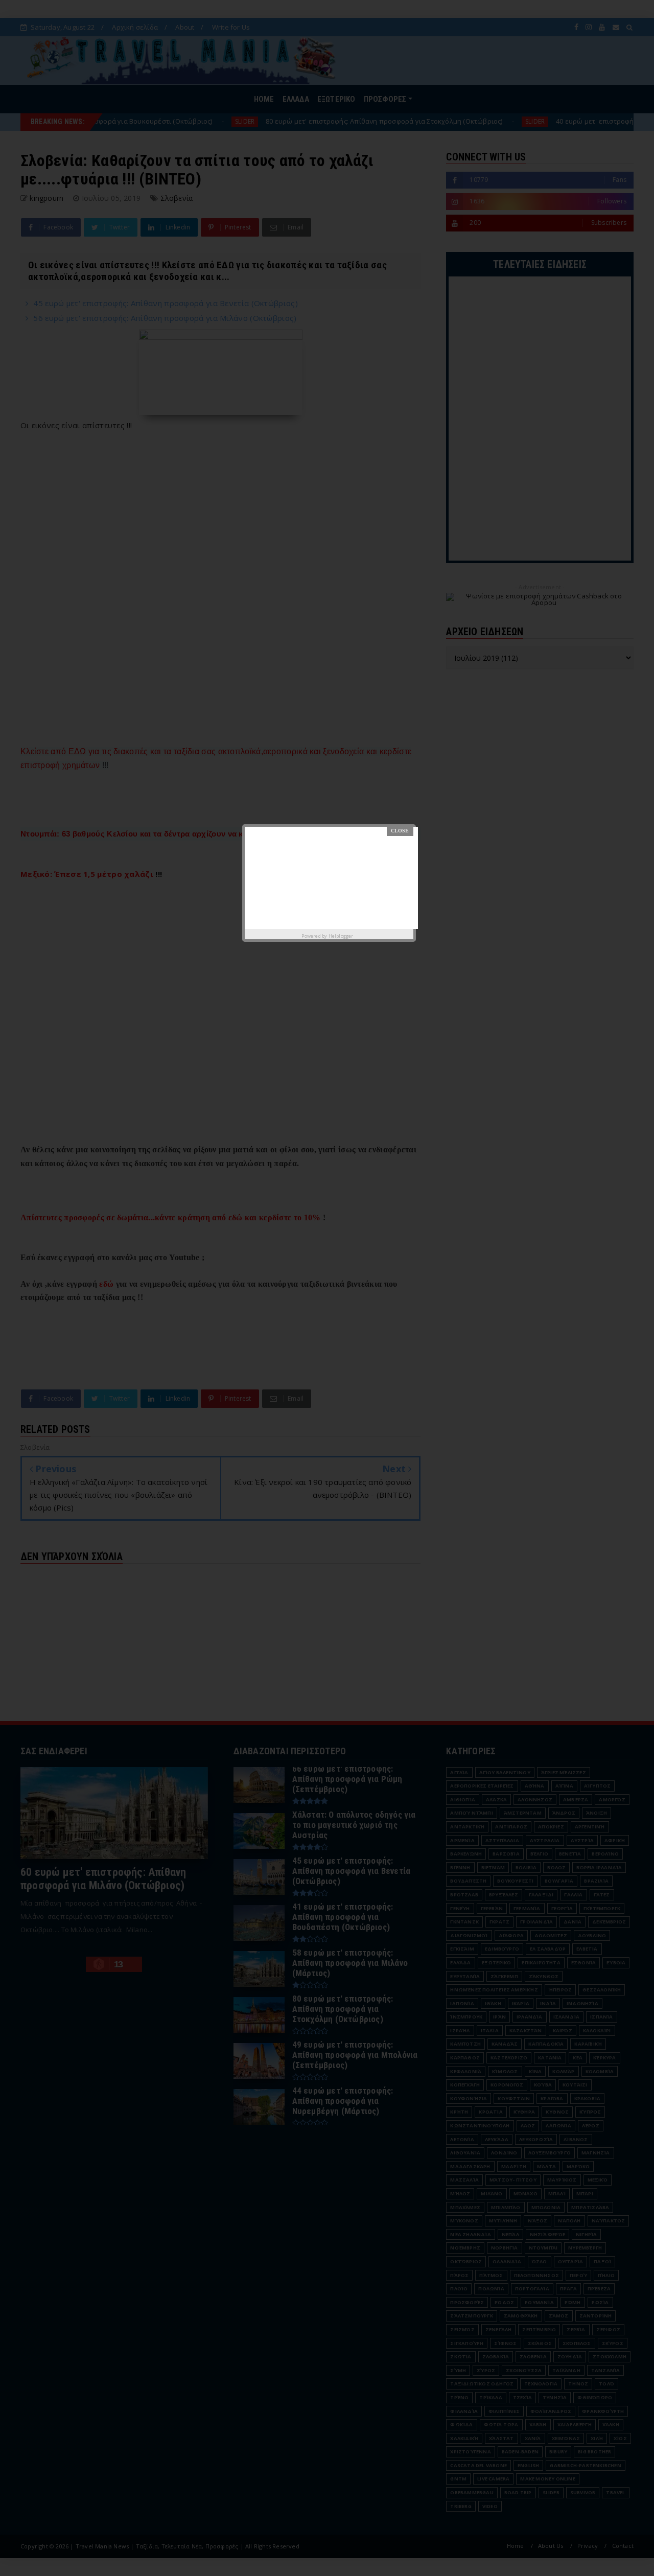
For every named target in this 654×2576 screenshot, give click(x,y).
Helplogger (341, 936)
